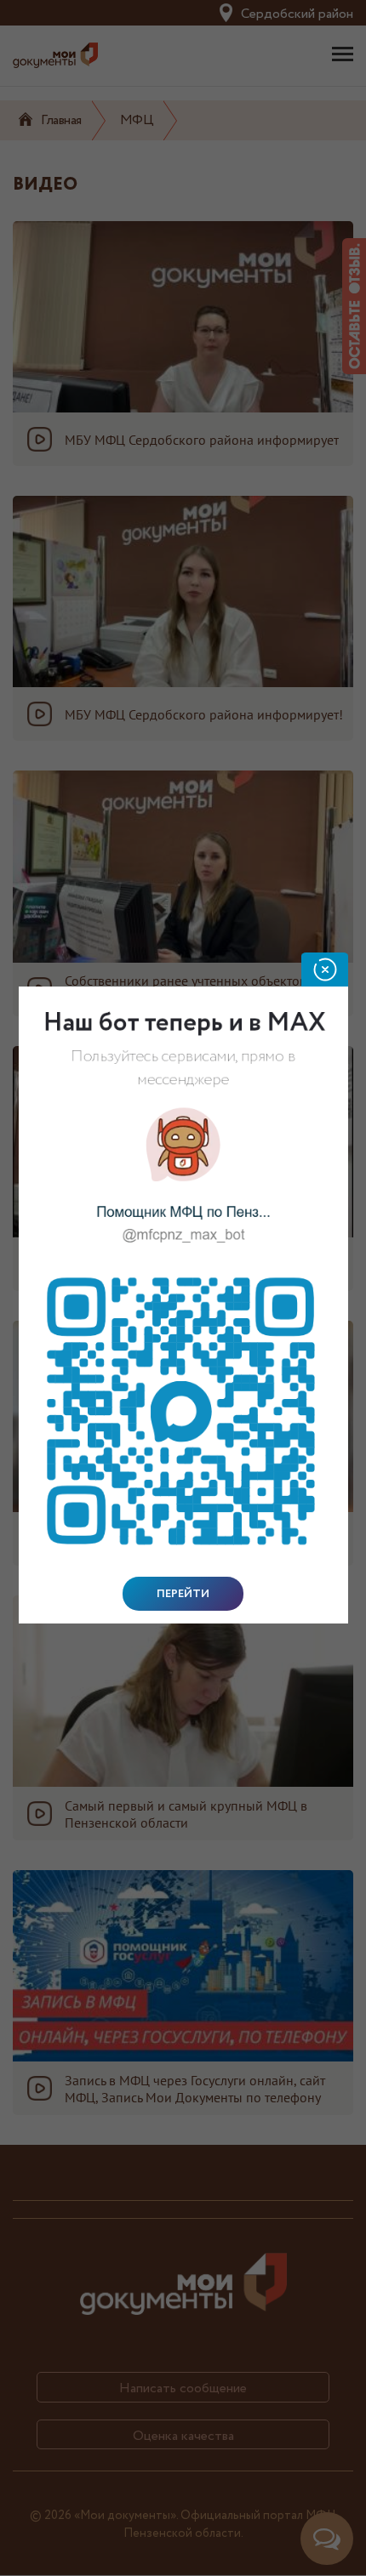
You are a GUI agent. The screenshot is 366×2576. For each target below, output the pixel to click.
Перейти (183, 1594)
